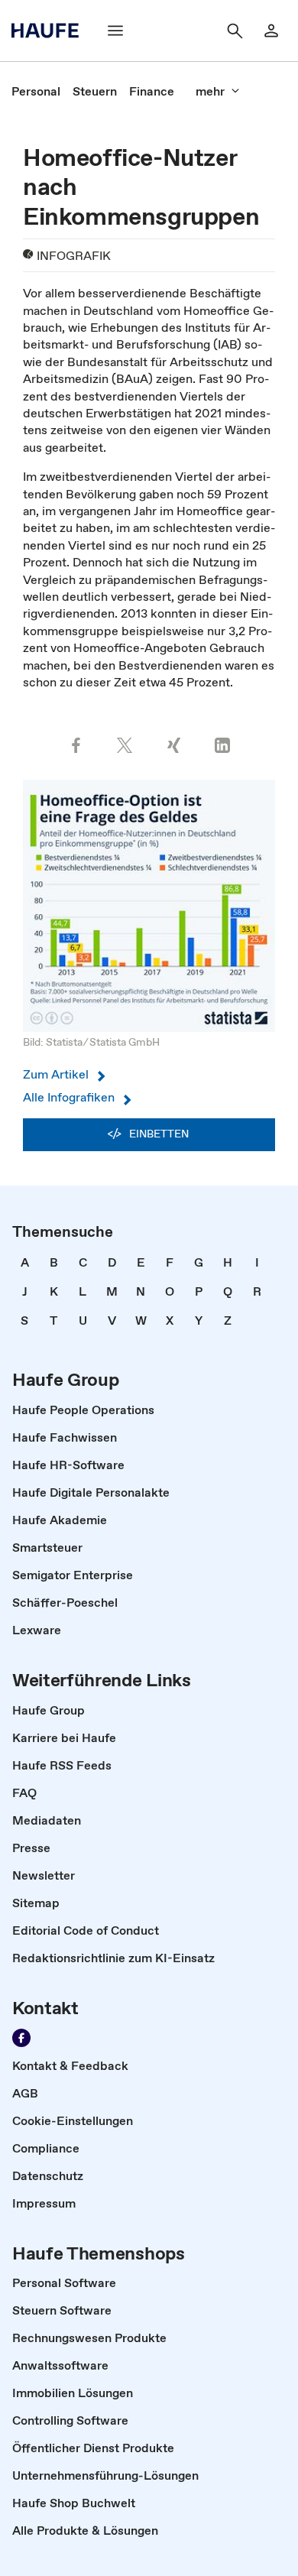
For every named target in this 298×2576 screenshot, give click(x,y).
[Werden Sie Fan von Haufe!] (21, 2038)
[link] (36, 91)
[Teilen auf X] (125, 745)
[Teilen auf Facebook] (76, 745)
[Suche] (235, 31)
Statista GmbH (125, 1042)
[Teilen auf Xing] (173, 745)
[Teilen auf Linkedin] (222, 745)
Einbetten (159, 1134)
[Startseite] (50, 31)
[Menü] (115, 31)
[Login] (271, 31)
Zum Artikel (56, 1074)
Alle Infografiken (69, 1097)
